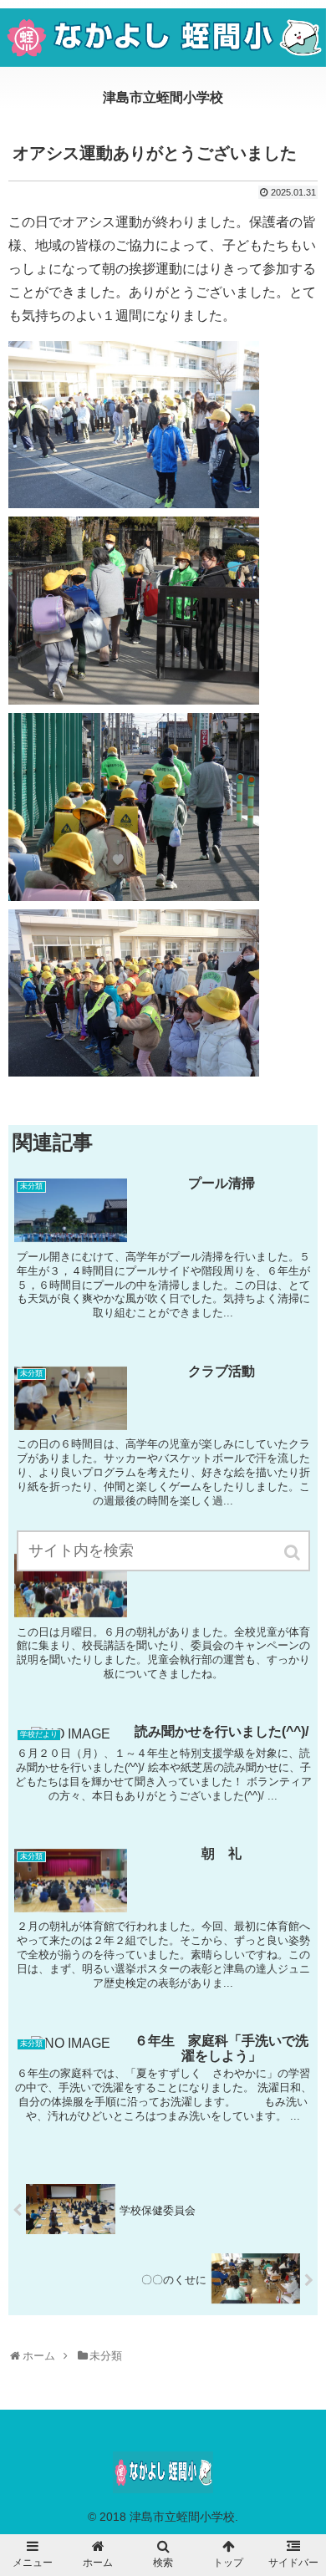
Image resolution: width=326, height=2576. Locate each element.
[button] (293, 1553)
